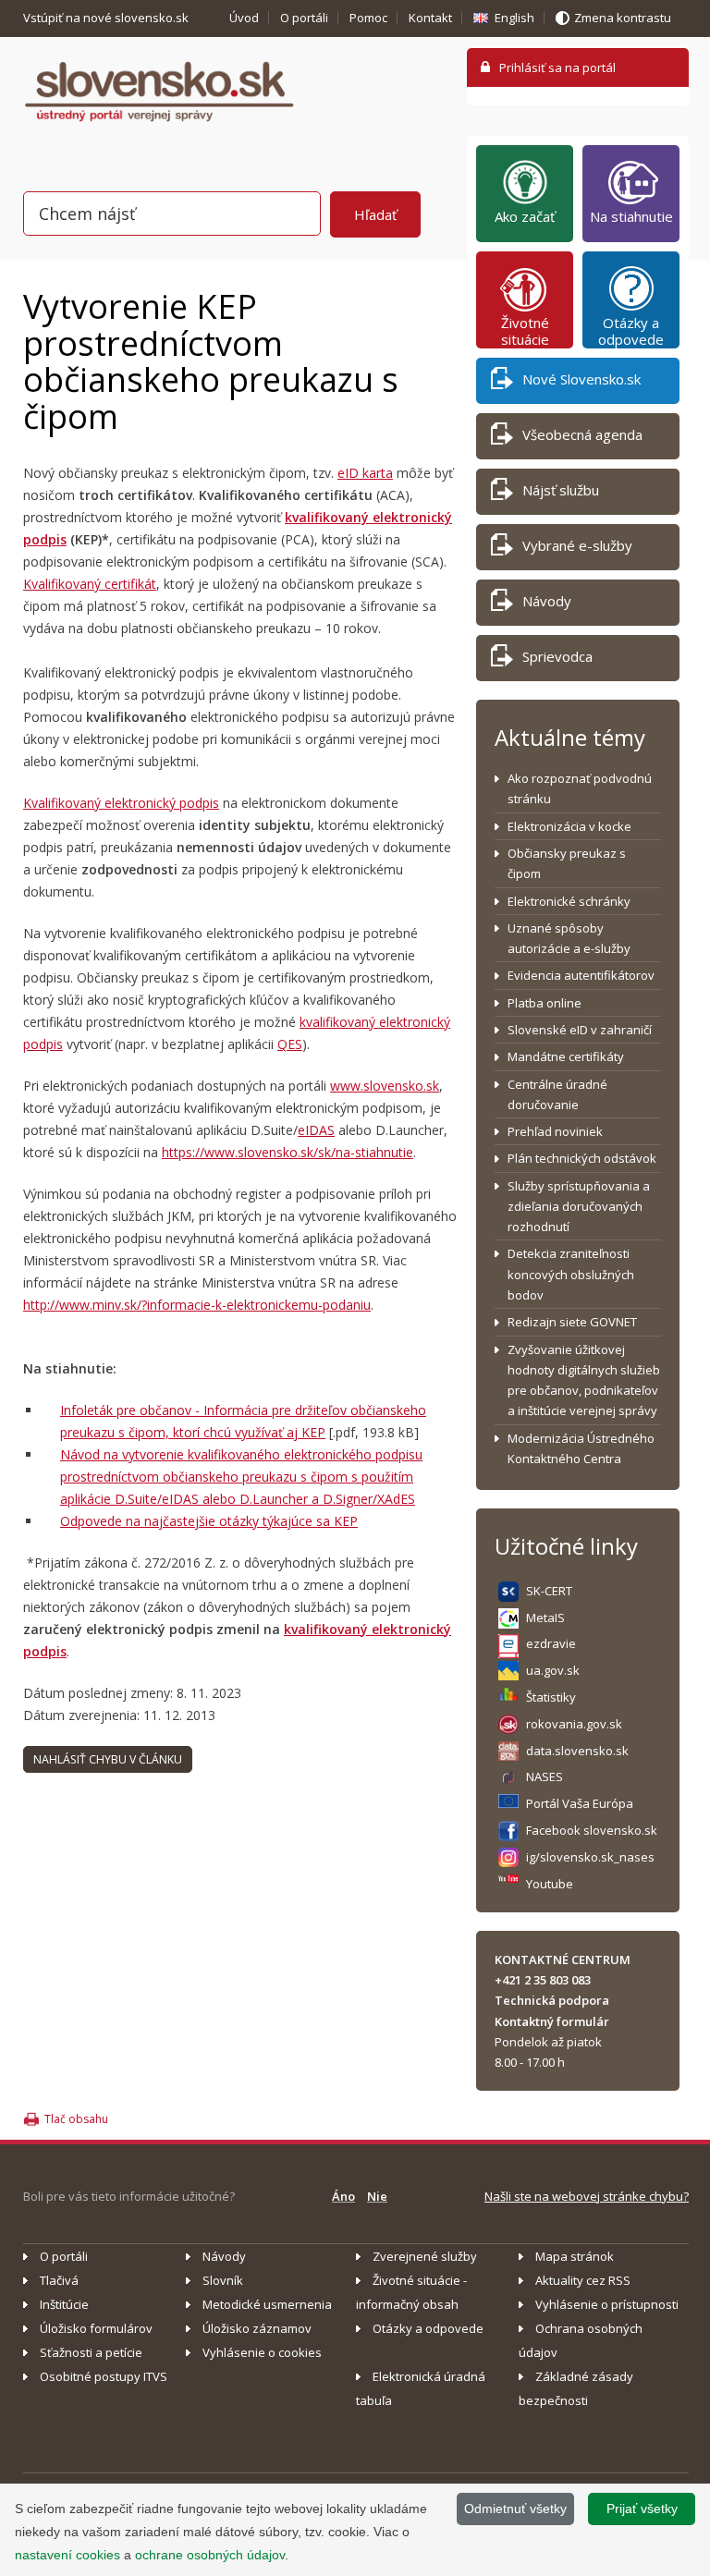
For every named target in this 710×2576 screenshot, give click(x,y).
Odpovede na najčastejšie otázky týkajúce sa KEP (209, 1521)
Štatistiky (551, 1697)
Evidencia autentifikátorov (581, 975)
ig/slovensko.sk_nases (590, 1857)
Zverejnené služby (425, 2256)
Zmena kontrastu (623, 18)
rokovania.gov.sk (574, 1724)
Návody (547, 601)
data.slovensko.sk (577, 1751)
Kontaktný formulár (552, 2021)
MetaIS (545, 1618)
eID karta (365, 473)
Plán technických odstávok (582, 1158)
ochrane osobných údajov (210, 2555)
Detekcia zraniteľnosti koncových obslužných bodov (571, 1274)
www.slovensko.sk (385, 1086)
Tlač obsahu (76, 2119)
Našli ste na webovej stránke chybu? (587, 2196)
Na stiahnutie (631, 216)
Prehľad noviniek (555, 1131)
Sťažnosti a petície (91, 2352)
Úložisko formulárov (96, 2328)
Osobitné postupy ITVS (104, 2376)
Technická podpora (552, 2000)
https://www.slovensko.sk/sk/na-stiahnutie (288, 1152)
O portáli (304, 18)
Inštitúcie (64, 2304)
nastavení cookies (67, 2555)
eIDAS (316, 1130)
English (514, 18)
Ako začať (525, 216)
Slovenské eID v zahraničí (580, 1030)
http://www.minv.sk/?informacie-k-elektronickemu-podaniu (197, 1305)
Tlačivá (59, 2280)
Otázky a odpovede (631, 331)
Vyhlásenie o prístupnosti (607, 2304)
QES (290, 1044)
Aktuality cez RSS (583, 2280)
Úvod (244, 18)
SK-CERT (549, 1591)
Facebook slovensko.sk (592, 1830)
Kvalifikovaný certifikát (90, 584)
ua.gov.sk (553, 1670)
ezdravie (551, 1643)
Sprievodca (557, 656)
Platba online (545, 1003)
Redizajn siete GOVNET (572, 1322)
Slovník (223, 2280)
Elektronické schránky (569, 901)
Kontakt (430, 18)
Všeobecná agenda (582, 434)
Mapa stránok (575, 2256)
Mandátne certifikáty (566, 1056)
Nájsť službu (561, 490)
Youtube (550, 1884)
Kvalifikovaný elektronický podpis (121, 803)
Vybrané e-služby (577, 545)
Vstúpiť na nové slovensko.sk (107, 18)
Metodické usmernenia (267, 2304)
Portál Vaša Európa (580, 1803)
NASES (545, 1776)
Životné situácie (525, 331)
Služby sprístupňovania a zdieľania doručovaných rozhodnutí (579, 1207)
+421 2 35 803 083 (543, 1980)
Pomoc (368, 18)
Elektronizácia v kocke (569, 826)
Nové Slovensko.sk (581, 379)
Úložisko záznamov (257, 2328)
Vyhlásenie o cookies (262, 2352)
